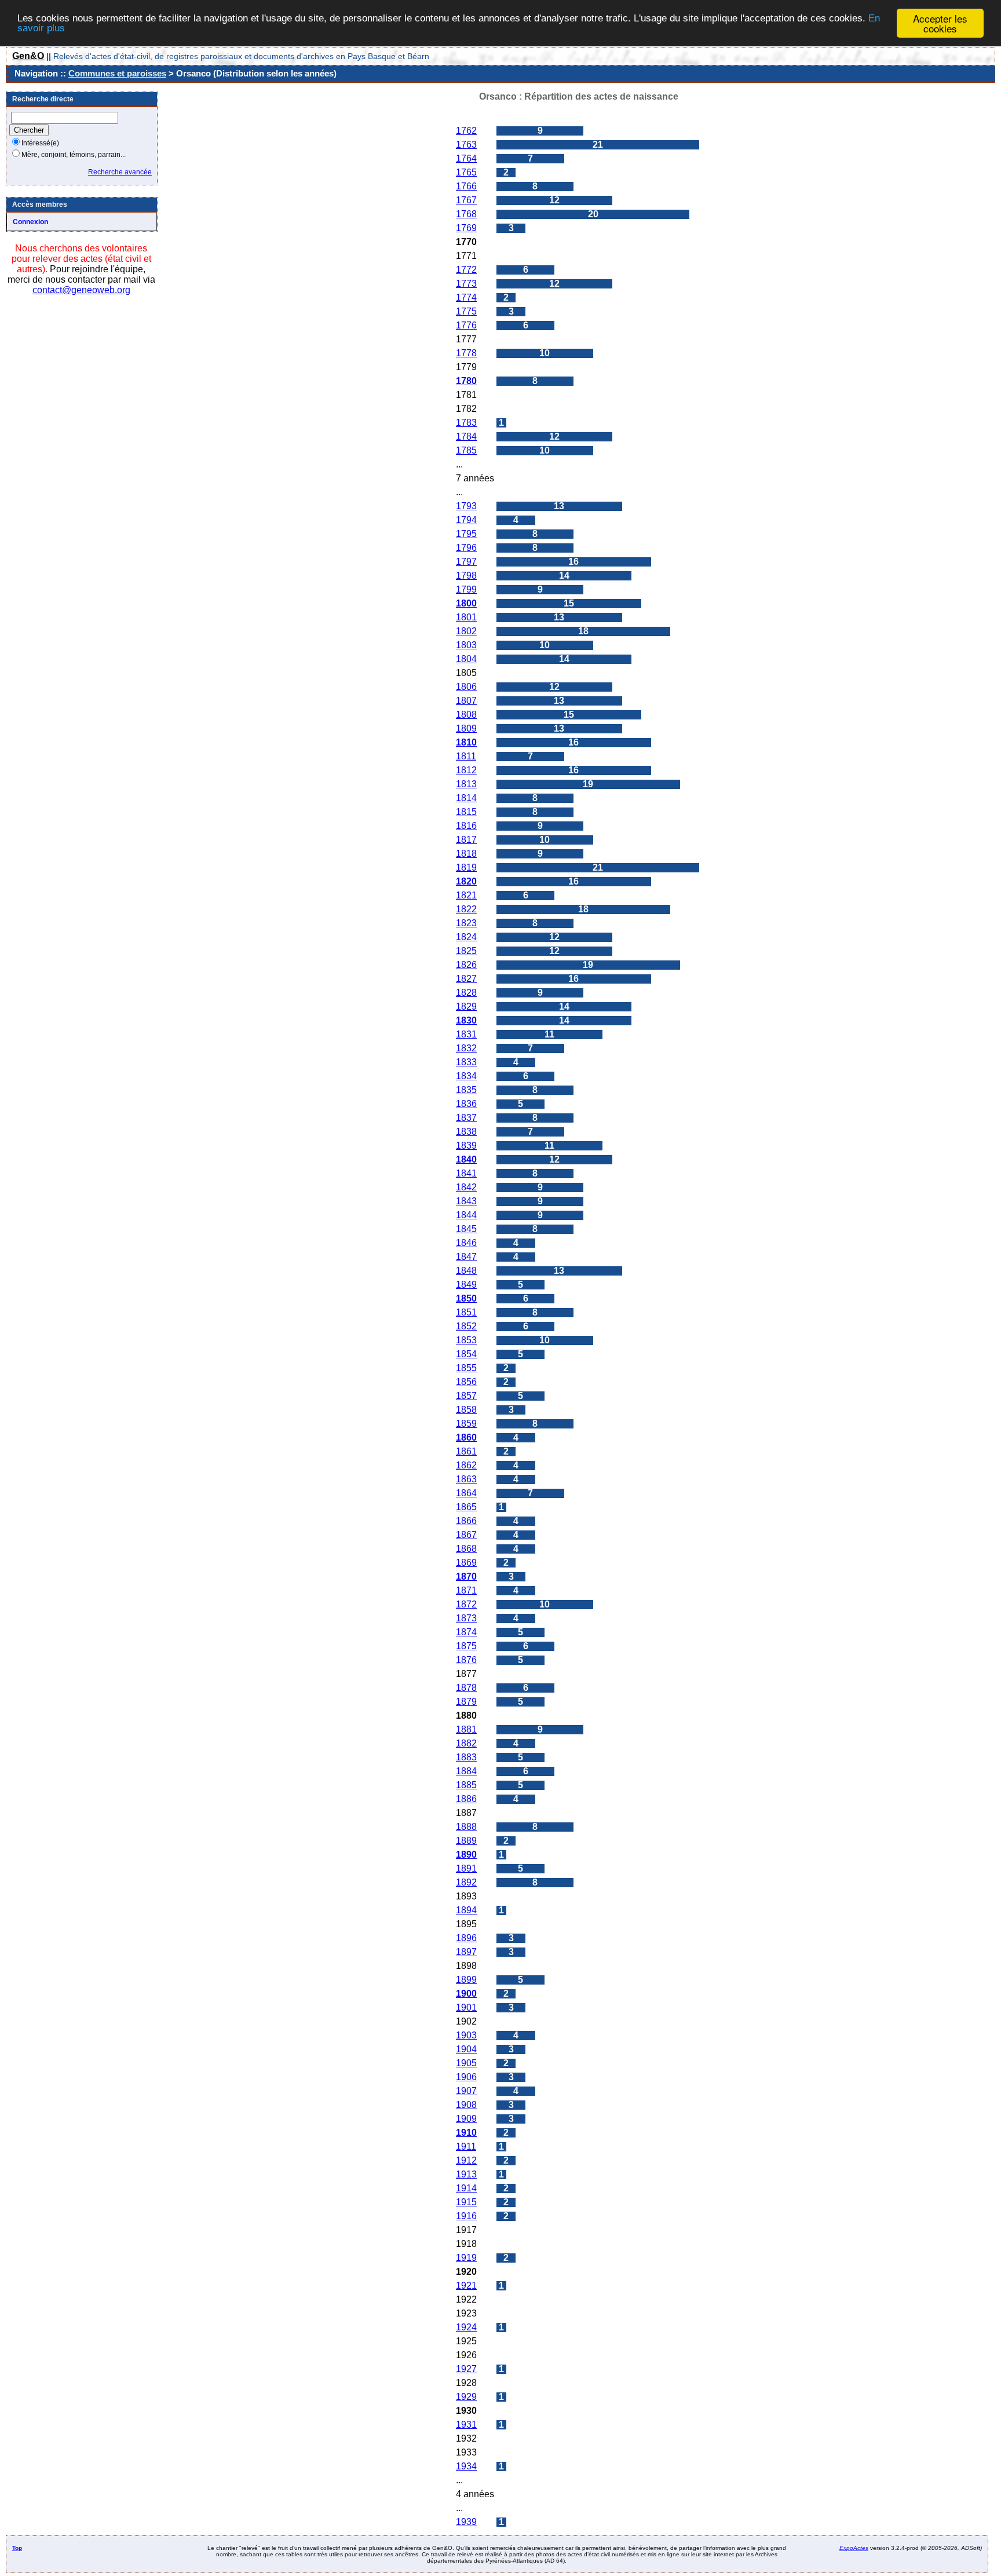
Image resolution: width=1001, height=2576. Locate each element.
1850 (466, 1298)
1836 (466, 1104)
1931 (466, 2425)
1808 (466, 715)
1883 (466, 1757)
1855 (466, 1368)
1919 (466, 2258)
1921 (466, 2285)
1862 (466, 1465)
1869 (466, 1563)
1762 (466, 131)
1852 (466, 1326)
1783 (466, 423)
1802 (466, 631)
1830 (466, 1020)
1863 (466, 1479)
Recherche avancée (120, 172)
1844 (466, 1215)
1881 (466, 1729)
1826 (466, 965)
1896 (466, 1938)
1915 (466, 2202)
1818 (466, 854)
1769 (466, 228)
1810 (466, 742)
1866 (466, 1521)
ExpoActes (854, 2548)
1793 (466, 506)
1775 (466, 311)
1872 (466, 1604)
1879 (466, 1702)
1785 (466, 450)
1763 (466, 145)
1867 (466, 1535)
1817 (466, 840)
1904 (466, 2049)
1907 (466, 2091)
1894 (466, 1910)
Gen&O (28, 56)
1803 (466, 645)
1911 (466, 2146)
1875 (466, 1646)
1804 (466, 659)
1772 (466, 270)
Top (17, 2548)
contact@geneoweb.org (81, 290)
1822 (466, 909)
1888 (466, 1827)
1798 (466, 576)
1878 (466, 1688)
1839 (466, 1146)
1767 (466, 200)
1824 (466, 937)
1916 (466, 2216)
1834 (466, 1076)
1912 (466, 2160)
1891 (466, 1868)
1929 (466, 2397)
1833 (466, 1062)
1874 (466, 1632)
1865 (466, 1507)
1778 (466, 353)
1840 (466, 1159)
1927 (466, 2369)
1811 (466, 756)
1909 (466, 2119)
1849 (466, 1285)
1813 (466, 784)
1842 (466, 1187)
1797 (466, 562)
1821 (466, 895)
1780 (466, 381)
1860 (466, 1437)
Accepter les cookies (940, 23)
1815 (466, 812)
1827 (466, 979)
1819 (466, 867)
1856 (466, 1382)
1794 (466, 520)
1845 (466, 1229)
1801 (466, 617)
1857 (466, 1396)
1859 (466, 1424)
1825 (466, 951)
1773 (466, 284)
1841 (466, 1173)
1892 (466, 1882)
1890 (466, 1855)
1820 (466, 881)
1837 (466, 1118)
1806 (466, 687)
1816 (466, 826)
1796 (466, 548)
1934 (466, 2466)
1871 (466, 1590)
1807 (466, 701)
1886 (466, 1799)
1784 (466, 436)
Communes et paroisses (117, 73)
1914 (466, 2188)
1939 (466, 2522)
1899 (466, 1980)
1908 (466, 2105)
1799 (466, 589)
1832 (466, 1048)
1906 (466, 2077)
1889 (466, 1841)
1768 (466, 214)
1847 (466, 1257)
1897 (466, 1952)
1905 (466, 2063)
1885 (466, 1785)
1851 (466, 1312)
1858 (466, 1410)
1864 (466, 1493)
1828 (466, 993)
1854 (466, 1354)
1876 (466, 1660)
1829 (466, 1006)
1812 (466, 770)
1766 (466, 186)
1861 (466, 1451)
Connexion (30, 222)
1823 (466, 923)
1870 (466, 1576)
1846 (466, 1243)
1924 (466, 2327)
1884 (466, 1771)
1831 (466, 1034)
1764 (466, 158)
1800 (466, 603)
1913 (466, 2174)
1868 (466, 1549)
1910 (466, 2133)
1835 (466, 1090)
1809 (466, 728)
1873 (466, 1618)
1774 (466, 297)
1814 (466, 798)
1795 (466, 534)
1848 (466, 1271)
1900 (466, 1994)
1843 (466, 1201)
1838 (466, 1132)
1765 (466, 172)
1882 (466, 1743)
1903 (466, 2035)
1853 (466, 1340)
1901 (466, 2007)
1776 (466, 325)
